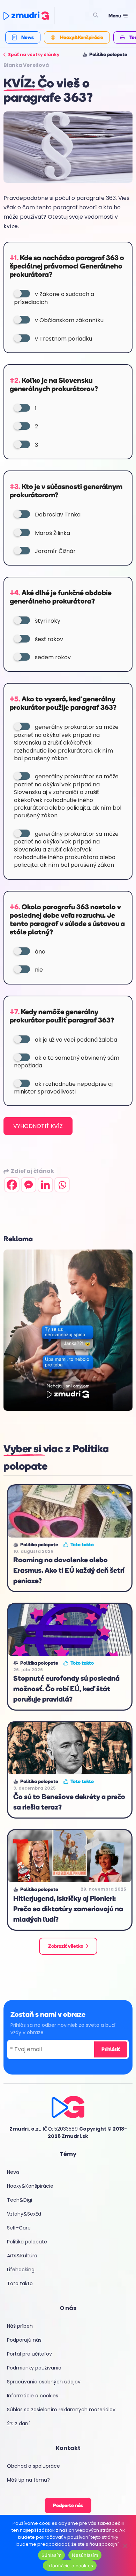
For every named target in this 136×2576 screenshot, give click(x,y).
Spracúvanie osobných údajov (44, 2382)
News (13, 2172)
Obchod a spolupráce (33, 2466)
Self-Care (19, 2228)
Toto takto (20, 2283)
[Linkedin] (45, 1185)
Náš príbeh (20, 2326)
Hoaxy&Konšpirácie (30, 2186)
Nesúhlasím (85, 2555)
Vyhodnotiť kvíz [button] (38, 1126)
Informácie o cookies (33, 2396)
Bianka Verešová (26, 65)
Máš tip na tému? (28, 2480)
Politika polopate (27, 2242)
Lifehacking (21, 2270)
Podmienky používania (34, 2368)
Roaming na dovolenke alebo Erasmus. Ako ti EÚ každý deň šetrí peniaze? (69, 1570)
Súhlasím (51, 2555)
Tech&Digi (20, 2200)
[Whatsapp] (62, 1185)
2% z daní (18, 2423)
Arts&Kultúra (22, 2256)
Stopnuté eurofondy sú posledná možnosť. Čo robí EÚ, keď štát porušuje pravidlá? (66, 1689)
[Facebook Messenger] (29, 1185)
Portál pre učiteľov (29, 2354)
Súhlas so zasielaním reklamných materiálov (61, 2410)
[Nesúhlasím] (125, 2545)
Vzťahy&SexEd (24, 2214)
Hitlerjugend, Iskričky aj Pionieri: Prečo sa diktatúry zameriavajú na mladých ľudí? (68, 1909)
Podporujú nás (24, 2340)
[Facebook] (12, 1185)
